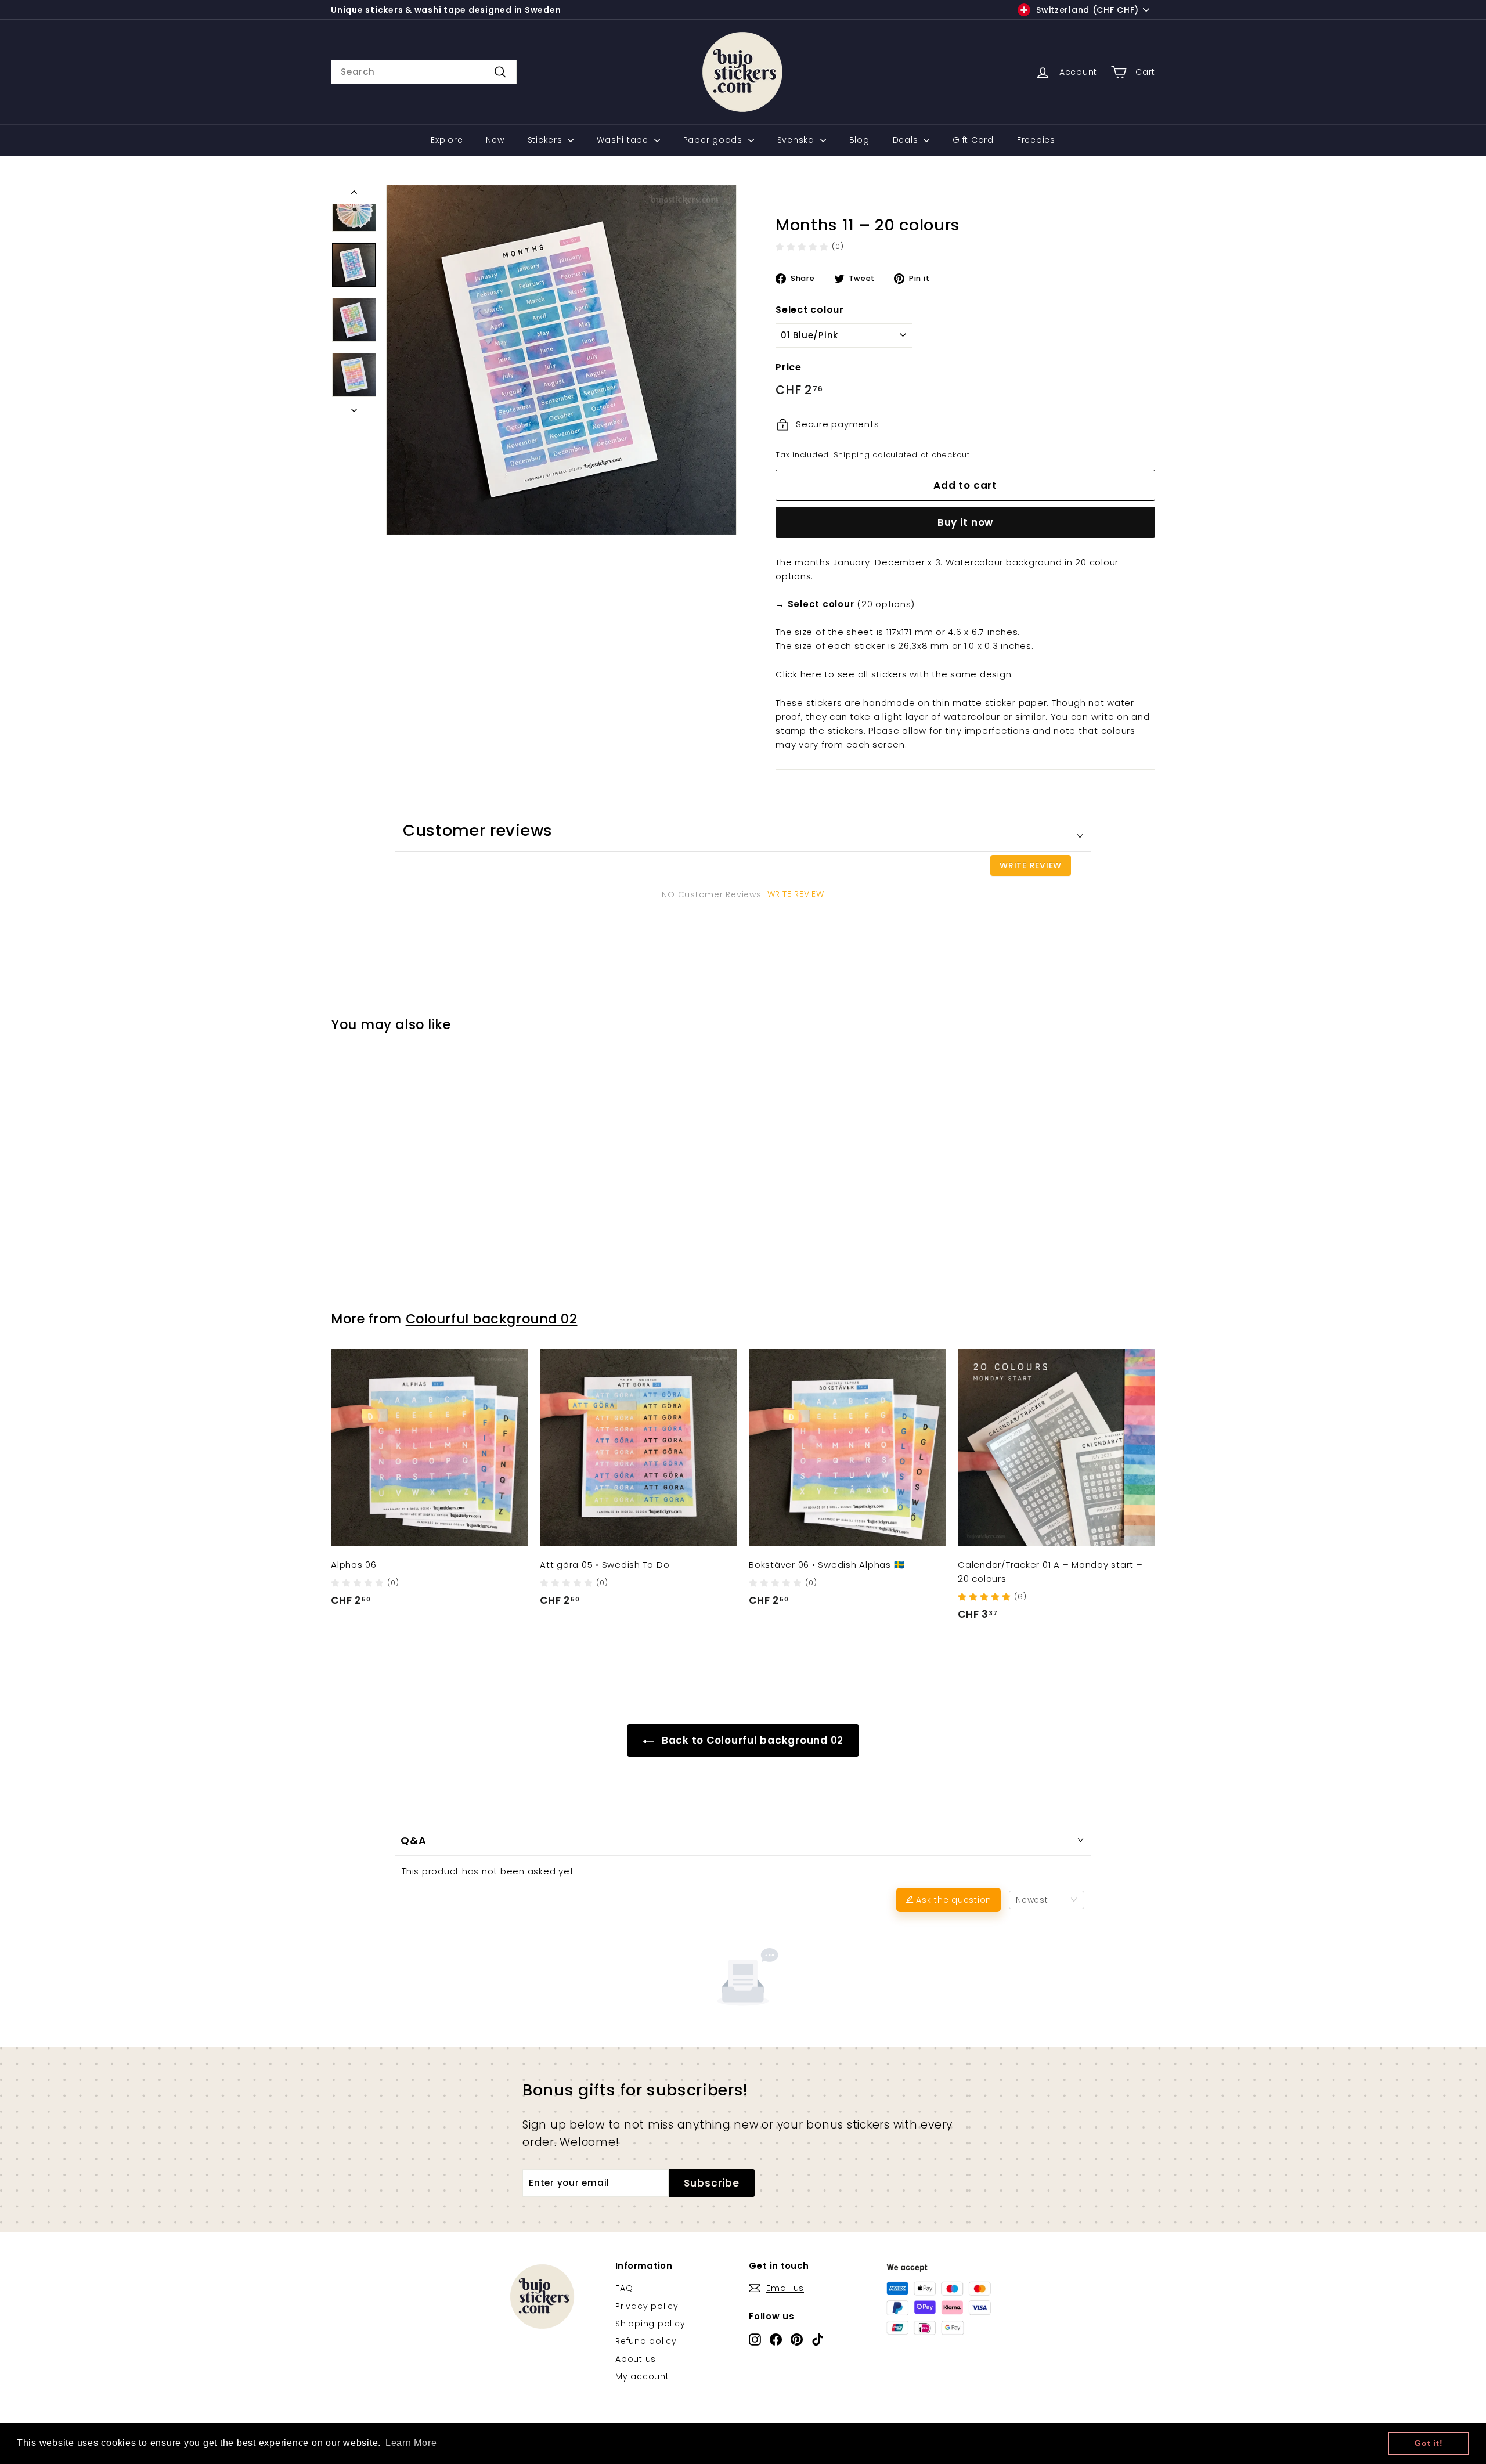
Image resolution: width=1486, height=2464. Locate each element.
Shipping (852, 455)
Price (789, 367)
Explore (447, 140)
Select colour (810, 310)
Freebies (1036, 140)
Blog (859, 140)
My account (642, 2376)
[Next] (354, 407)
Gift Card (973, 140)
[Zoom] (561, 360)
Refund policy (646, 2341)
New (495, 140)
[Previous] (354, 194)
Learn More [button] (411, 2443)
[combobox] (424, 72)
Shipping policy (650, 2324)
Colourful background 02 (492, 1319)
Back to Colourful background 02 (751, 1740)
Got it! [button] (1429, 2443)
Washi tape (624, 140)
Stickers (547, 140)
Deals (907, 140)
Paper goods (714, 140)
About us (636, 2359)
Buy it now (966, 522)
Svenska (797, 140)
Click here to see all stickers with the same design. (895, 674)
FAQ (624, 2288)
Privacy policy (647, 2306)
